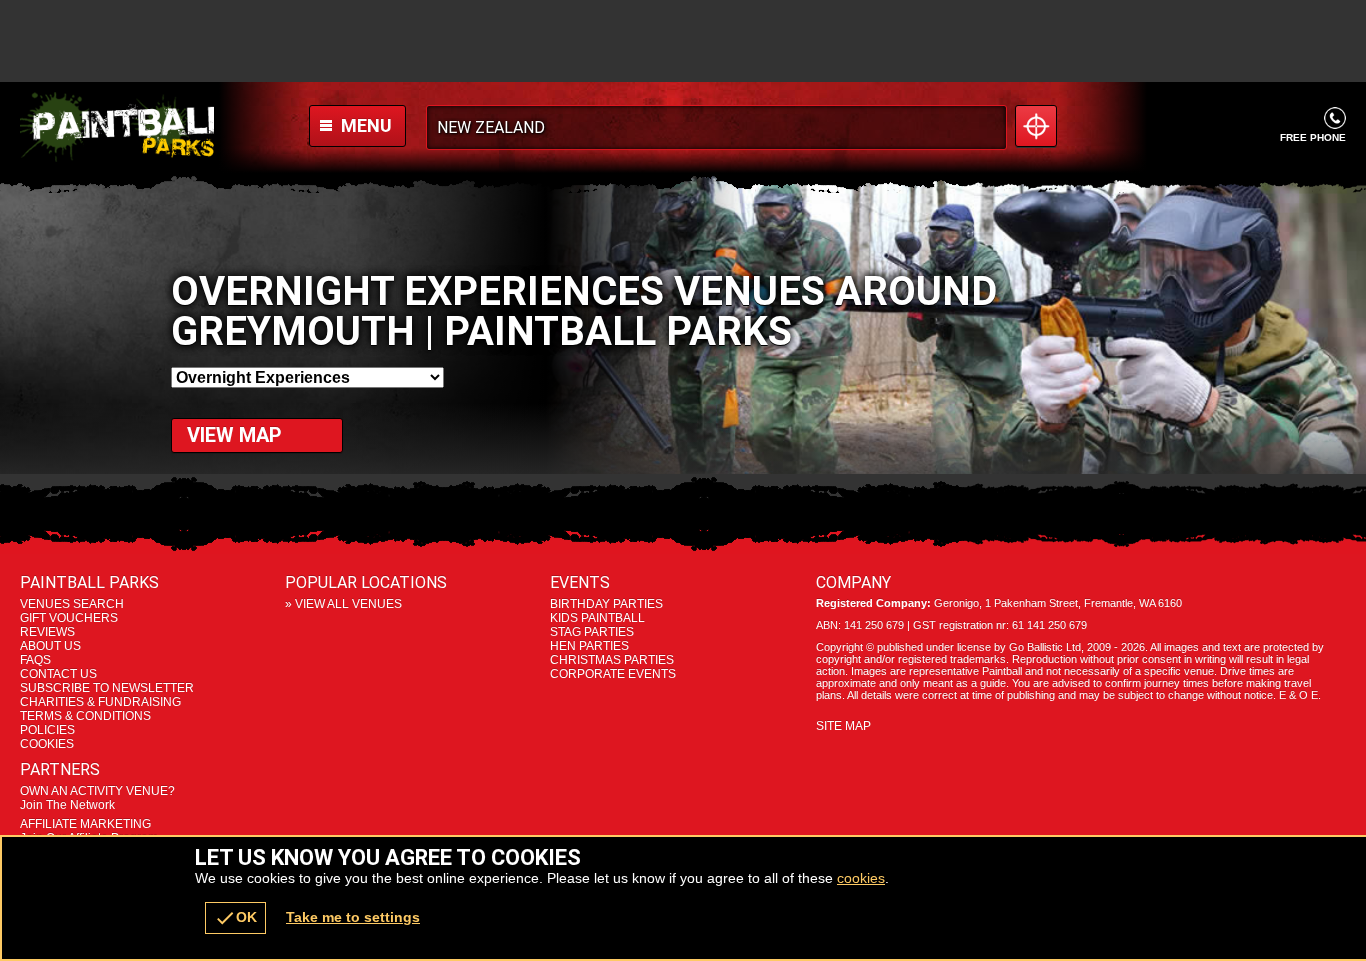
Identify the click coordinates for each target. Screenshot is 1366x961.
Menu (364, 125)
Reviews (47, 632)
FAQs (35, 660)
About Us (50, 646)
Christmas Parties (612, 660)
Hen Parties (589, 646)
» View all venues (343, 604)
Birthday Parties (606, 604)
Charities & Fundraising (100, 702)
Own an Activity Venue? (97, 798)
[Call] (1334, 117)
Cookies (47, 744)
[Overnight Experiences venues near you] (1036, 126)
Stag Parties (592, 632)
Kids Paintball (597, 618)
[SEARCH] (985, 127)
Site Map (843, 726)
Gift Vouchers (69, 618)
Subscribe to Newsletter (107, 688)
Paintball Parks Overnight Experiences (117, 127)
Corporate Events (613, 674)
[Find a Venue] (716, 127)
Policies (47, 730)
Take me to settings (353, 917)
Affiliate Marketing (89, 831)
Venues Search (72, 604)
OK (235, 918)
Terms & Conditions (85, 716)
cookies (861, 878)
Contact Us (58, 674)
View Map (234, 435)
